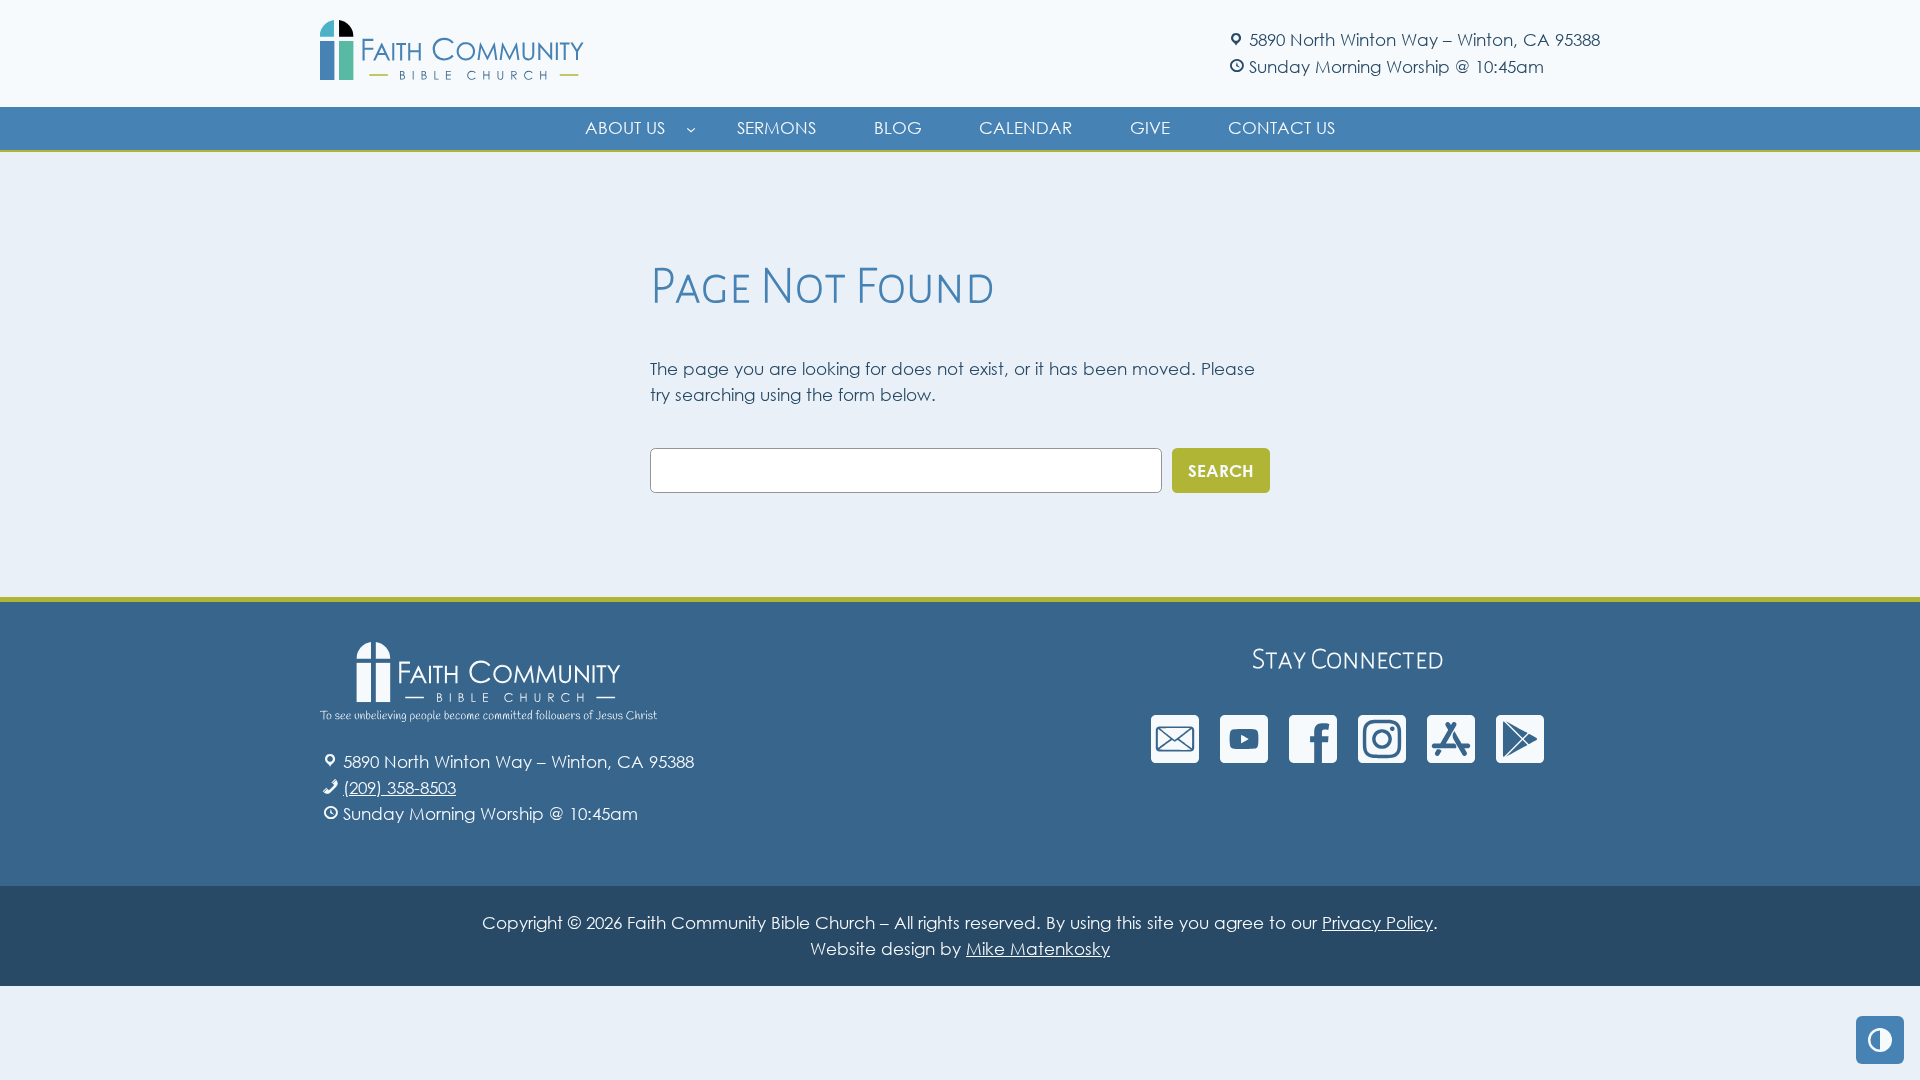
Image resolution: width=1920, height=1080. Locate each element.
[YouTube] (1244, 756)
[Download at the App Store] (1451, 756)
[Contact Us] (1175, 756)
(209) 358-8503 (399, 787)
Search (1221, 470)
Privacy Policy (1377, 922)
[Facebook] (1313, 756)
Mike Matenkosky (1038, 948)
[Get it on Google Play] (1520, 756)
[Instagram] (1382, 756)
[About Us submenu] (691, 128)
